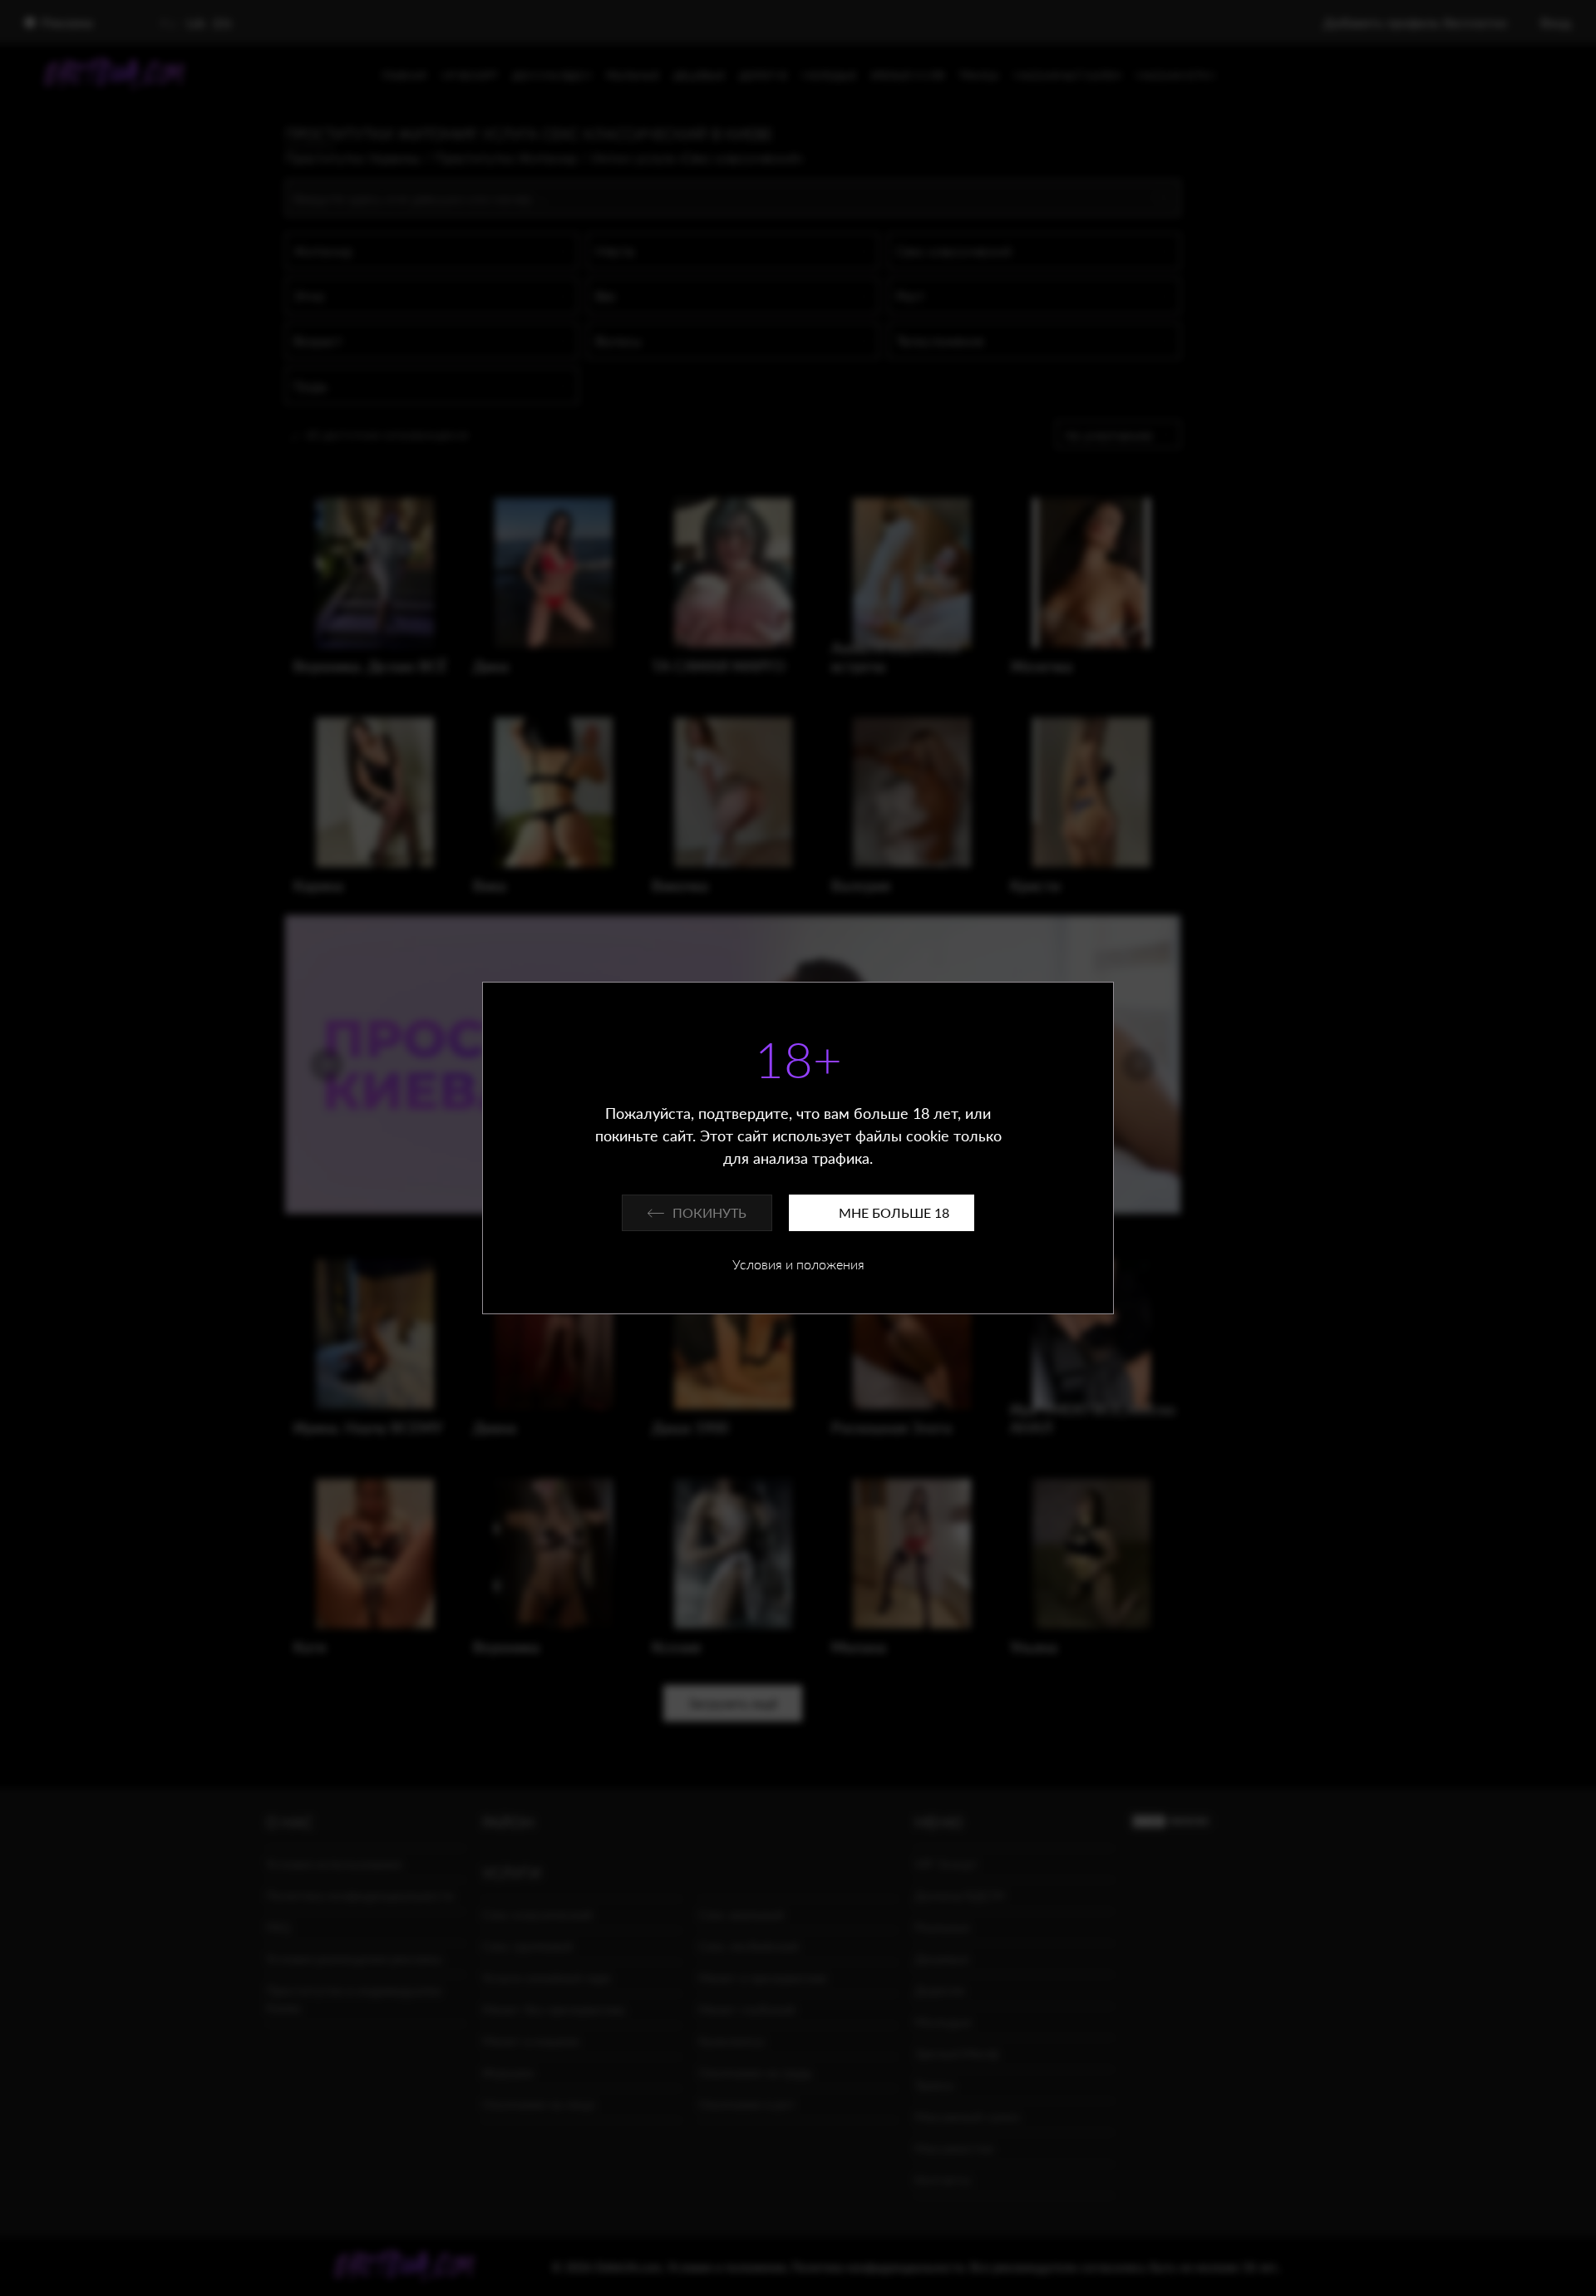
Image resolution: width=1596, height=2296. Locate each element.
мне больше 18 (894, 1212)
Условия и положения (798, 1264)
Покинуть (709, 1212)
